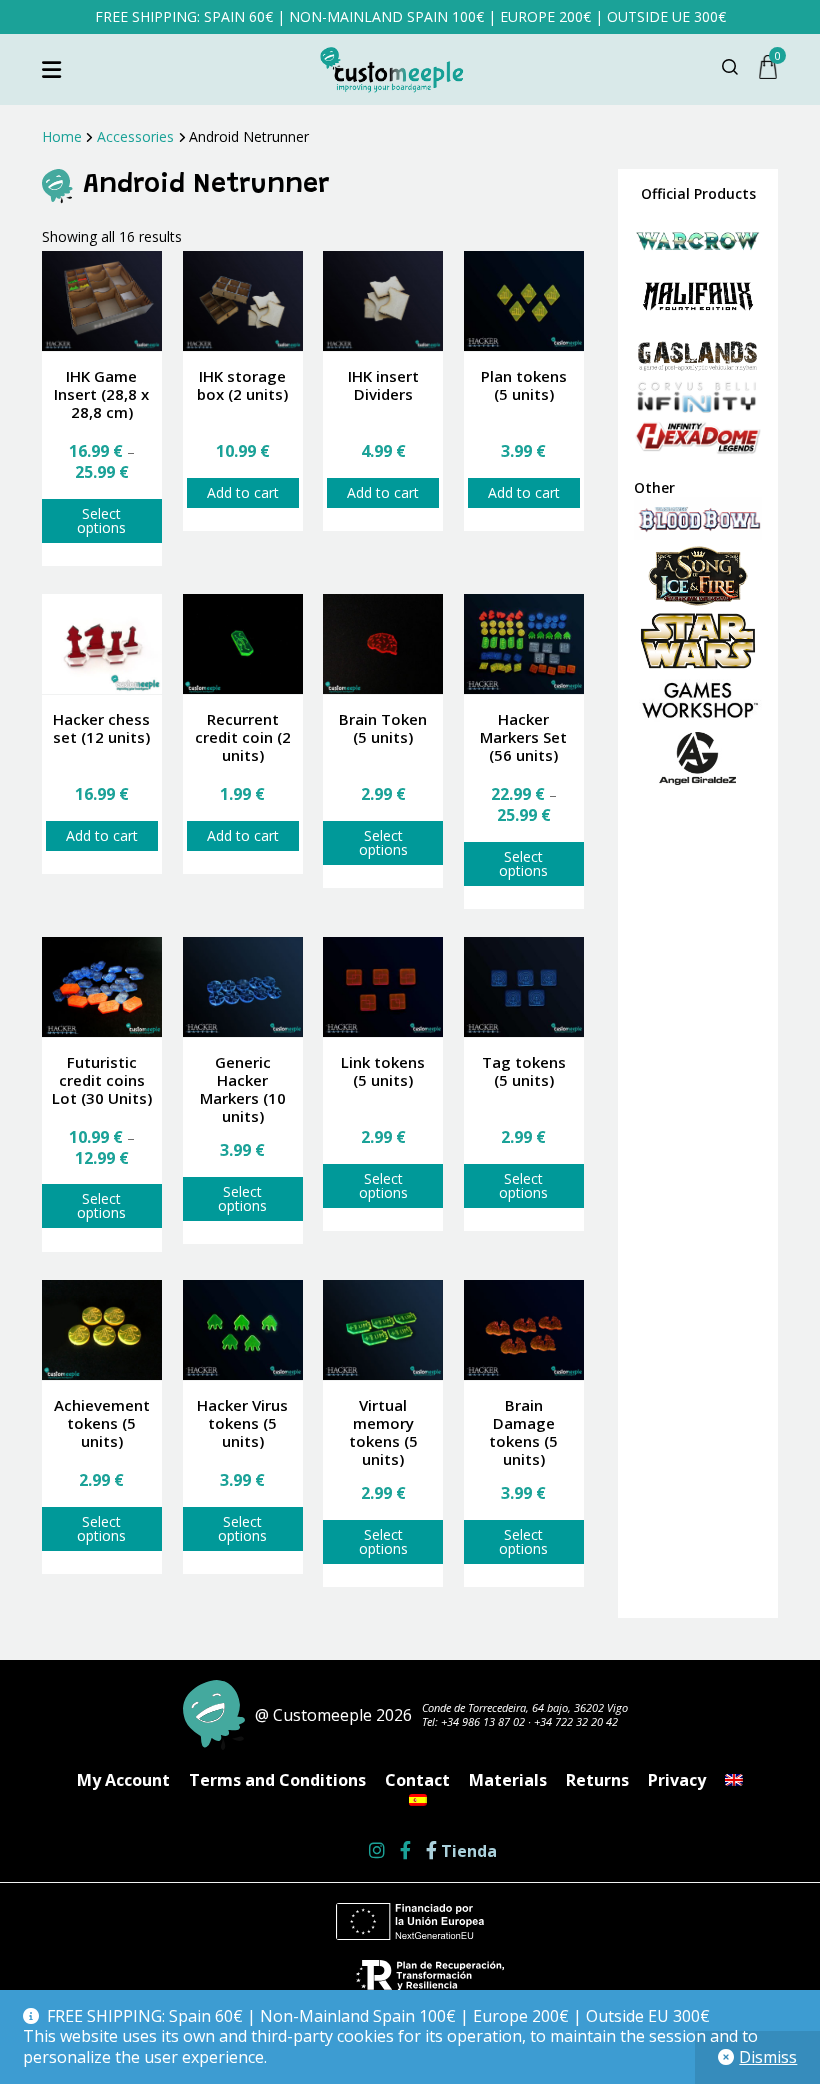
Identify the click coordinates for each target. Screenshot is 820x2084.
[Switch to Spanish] (418, 1800)
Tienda (467, 1851)
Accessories (135, 136)
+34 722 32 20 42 (576, 1721)
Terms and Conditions (277, 1780)
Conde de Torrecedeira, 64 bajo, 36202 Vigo (525, 1707)
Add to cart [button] (243, 492)
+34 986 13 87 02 (483, 1721)
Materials (508, 1780)
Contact (417, 1780)
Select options (101, 520)
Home (62, 136)
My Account (123, 1780)
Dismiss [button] (768, 2057)
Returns (597, 1780)
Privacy (677, 1780)
